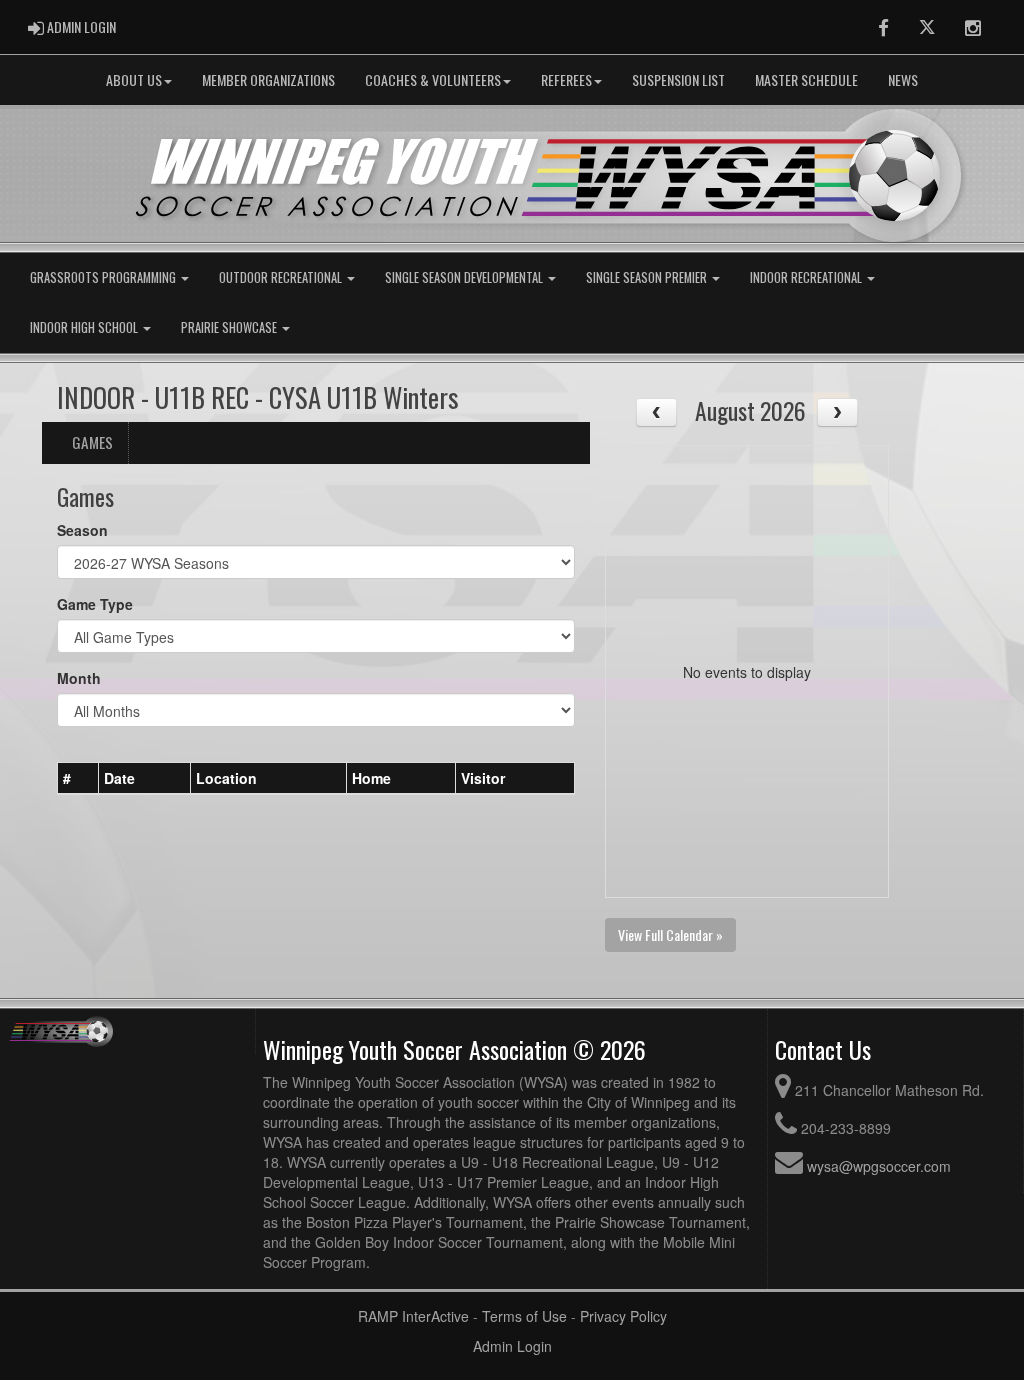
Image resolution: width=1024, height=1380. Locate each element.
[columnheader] (78, 779)
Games (92, 442)
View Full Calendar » (670, 934)
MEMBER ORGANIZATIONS (268, 79)
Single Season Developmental (465, 277)
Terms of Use (524, 1316)
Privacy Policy (623, 1316)
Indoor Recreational (807, 277)
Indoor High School (85, 327)
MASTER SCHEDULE (806, 79)
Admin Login (512, 1346)
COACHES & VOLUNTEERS (433, 79)
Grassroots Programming (104, 277)
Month (79, 678)
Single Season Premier (648, 277)
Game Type (95, 604)
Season (82, 530)
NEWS (903, 79)
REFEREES (566, 79)
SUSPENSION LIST (678, 79)
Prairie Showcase (230, 327)
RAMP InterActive (413, 1316)
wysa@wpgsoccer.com (879, 1166)
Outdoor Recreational (282, 277)
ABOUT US (134, 79)
